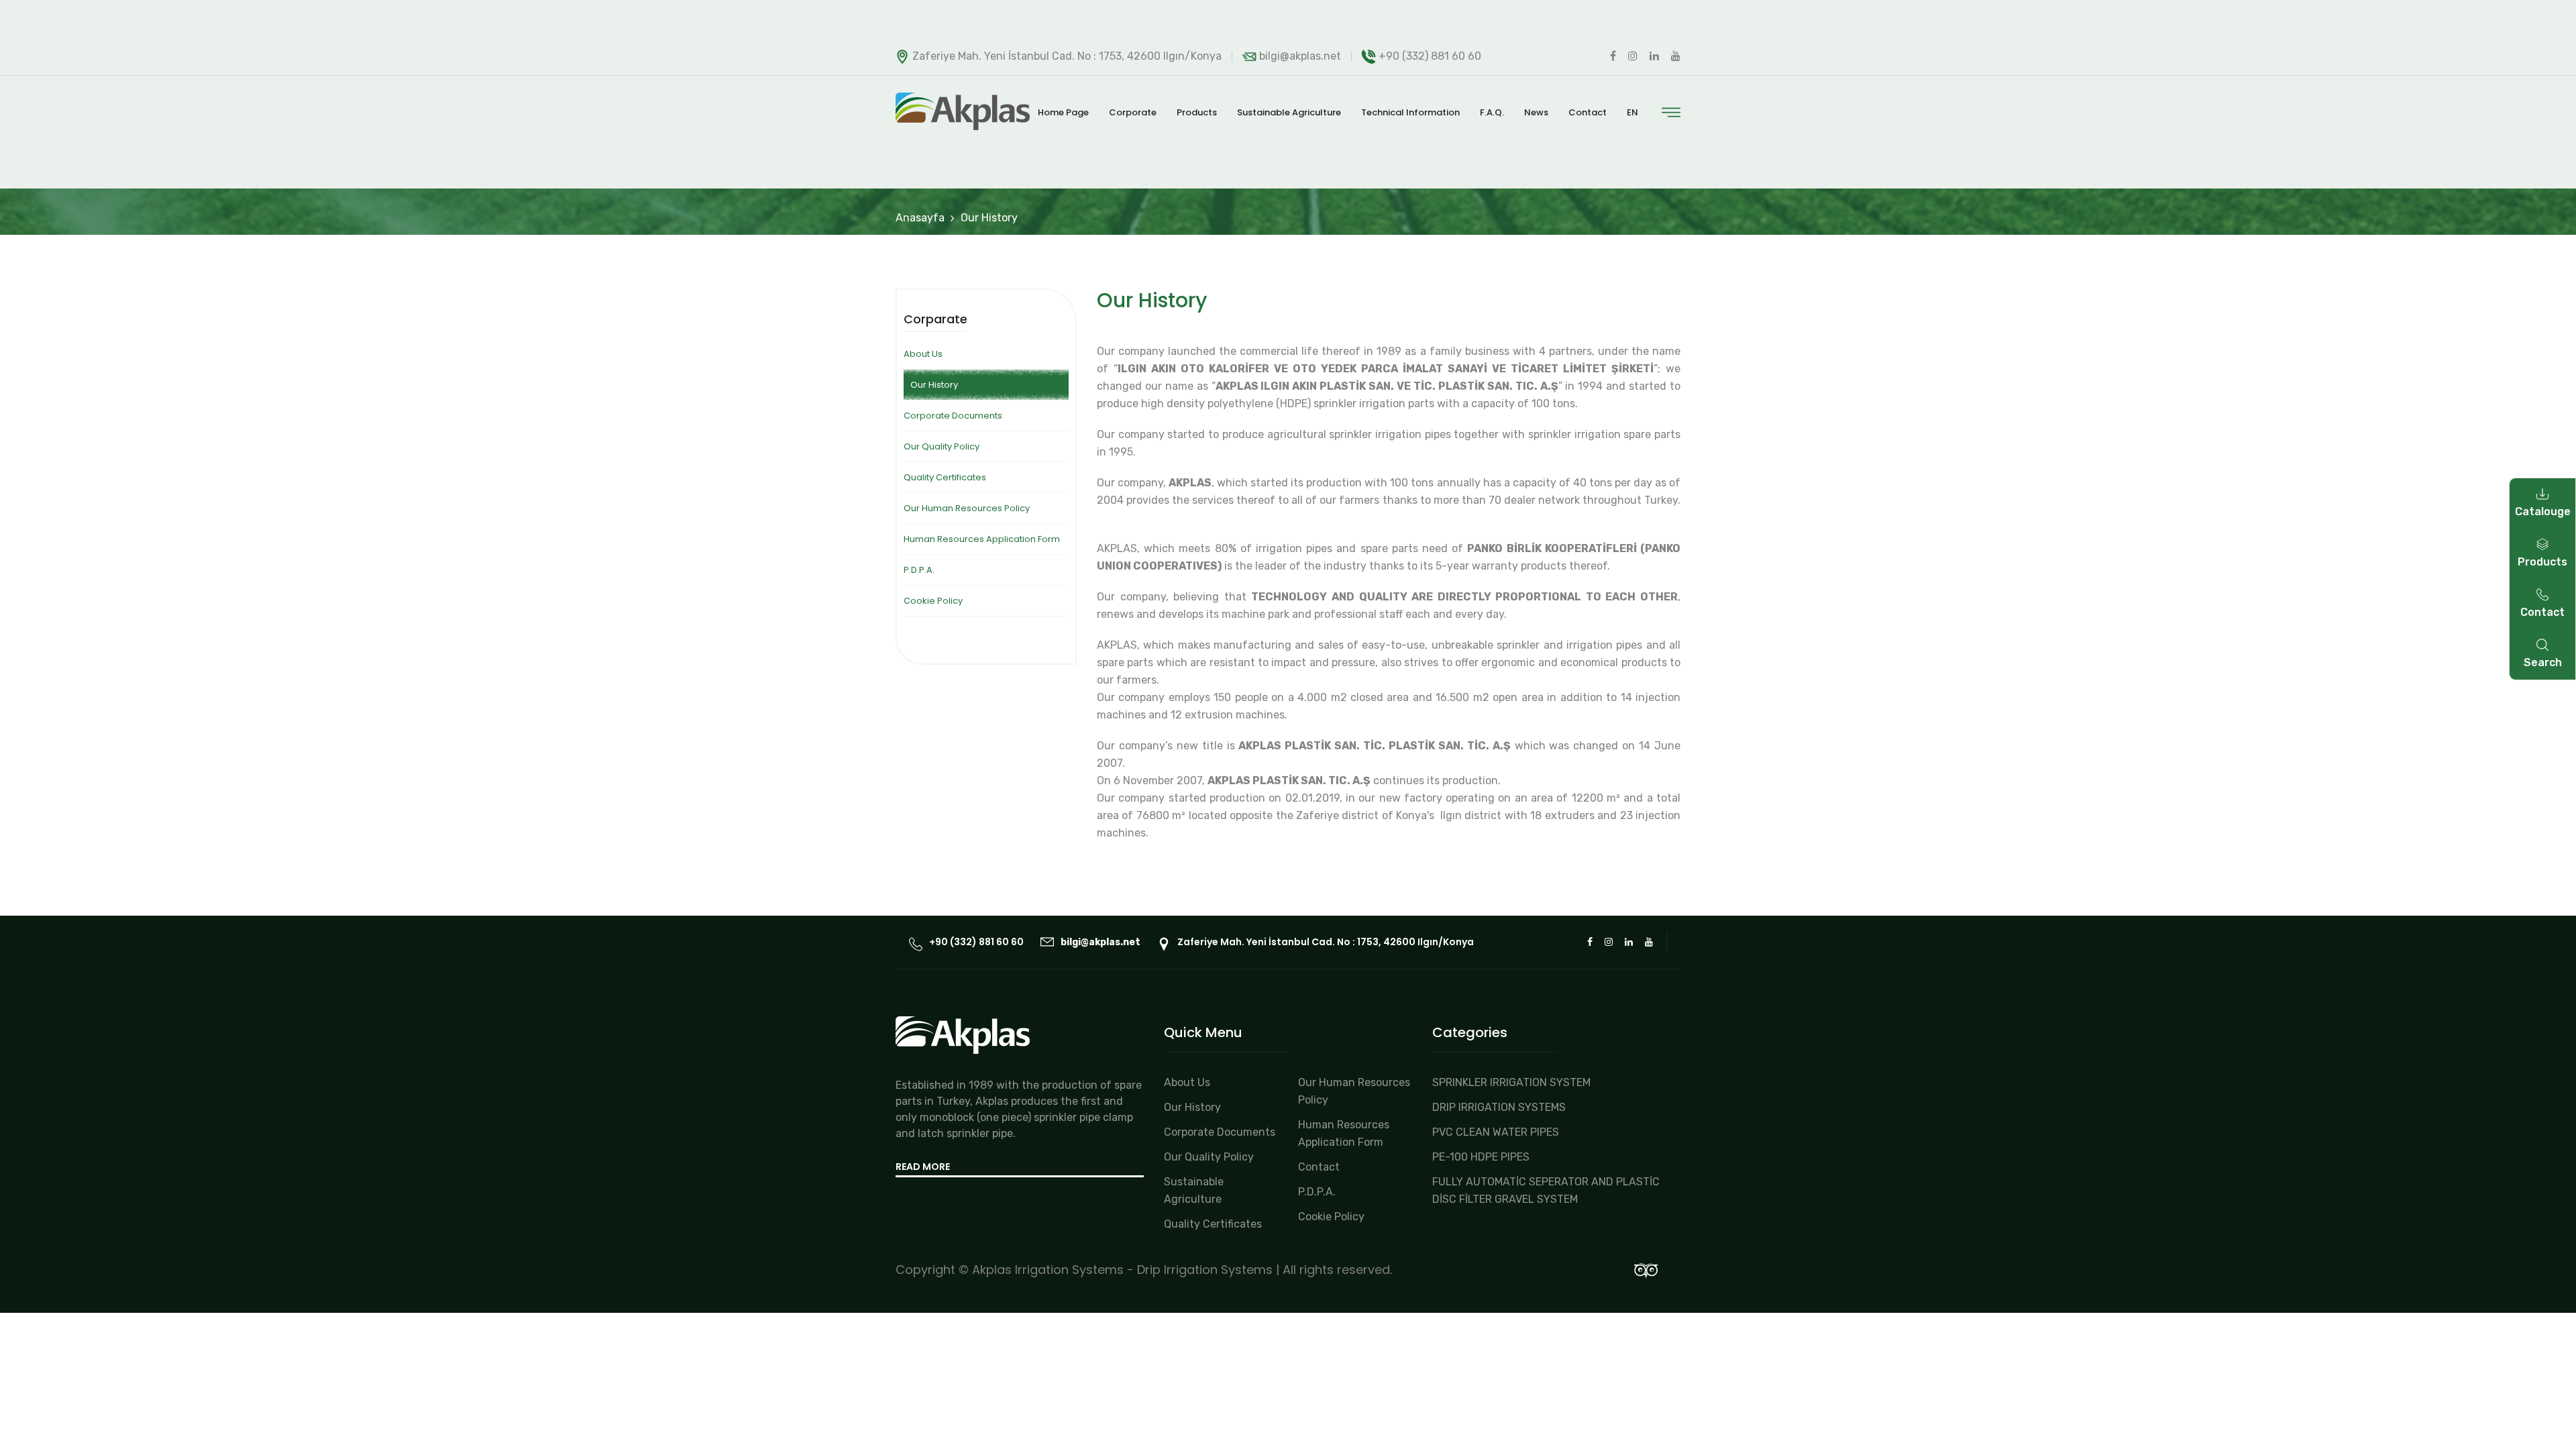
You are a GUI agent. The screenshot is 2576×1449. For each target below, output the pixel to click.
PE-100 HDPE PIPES (1481, 1157)
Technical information (1410, 112)
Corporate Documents (953, 416)
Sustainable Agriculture (1289, 112)
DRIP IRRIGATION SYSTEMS (1499, 1107)
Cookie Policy (933, 601)
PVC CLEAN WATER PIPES (1496, 1132)
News (1536, 112)
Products (1197, 112)
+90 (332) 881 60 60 (1430, 56)
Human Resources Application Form (982, 539)
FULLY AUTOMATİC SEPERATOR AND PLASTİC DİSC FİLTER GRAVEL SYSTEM (1546, 1190)
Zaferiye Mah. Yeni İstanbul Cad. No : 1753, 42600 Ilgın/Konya (1326, 942)
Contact (1588, 112)
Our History (1192, 1107)
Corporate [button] (1133, 112)
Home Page (1063, 112)
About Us (923, 354)
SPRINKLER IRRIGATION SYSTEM (1511, 1082)
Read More (923, 1167)
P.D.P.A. (919, 570)
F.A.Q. (1492, 112)
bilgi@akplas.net (1300, 56)
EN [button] (1632, 112)
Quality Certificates (945, 477)
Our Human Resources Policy (967, 508)
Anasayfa (920, 218)
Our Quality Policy (942, 446)
